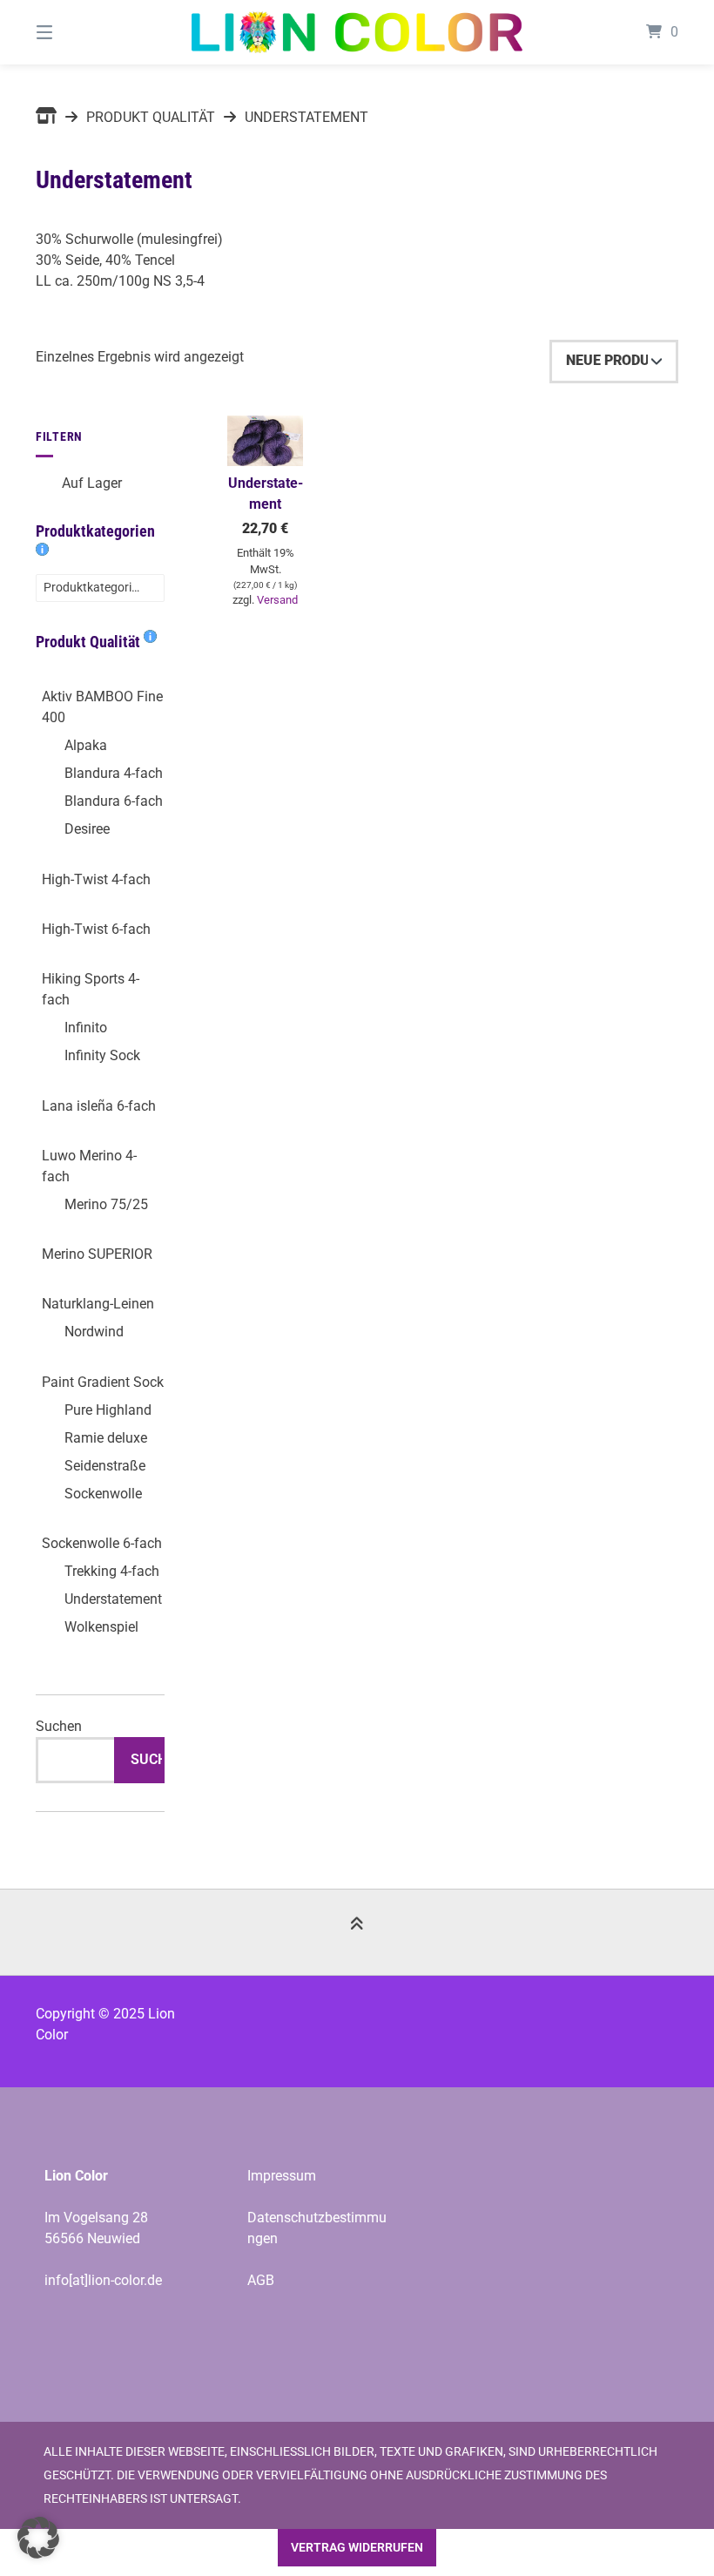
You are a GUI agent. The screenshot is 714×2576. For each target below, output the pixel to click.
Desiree (87, 829)
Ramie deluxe (106, 1438)
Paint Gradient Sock (103, 1382)
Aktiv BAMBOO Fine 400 (102, 707)
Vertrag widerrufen (357, 2548)
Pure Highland (108, 1410)
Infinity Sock (102, 1055)
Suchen (59, 1726)
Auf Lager (92, 483)
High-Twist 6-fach (96, 929)
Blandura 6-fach (114, 801)
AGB (261, 2280)
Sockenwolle (103, 1494)
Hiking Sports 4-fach (91, 989)
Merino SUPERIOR (97, 1254)
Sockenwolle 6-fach (102, 1543)
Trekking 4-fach (112, 1571)
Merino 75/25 (106, 1204)
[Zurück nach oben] (357, 1933)
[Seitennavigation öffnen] (75, 32)
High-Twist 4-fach (96, 879)
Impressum (282, 2176)
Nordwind (94, 1332)
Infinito (86, 1028)
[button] (38, 2538)
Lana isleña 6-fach (99, 1106)
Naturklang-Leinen (98, 1304)
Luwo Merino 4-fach (89, 1166)
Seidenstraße (105, 1466)
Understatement (113, 1599)
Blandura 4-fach (114, 773)
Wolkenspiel (101, 1627)
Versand (277, 600)
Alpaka (86, 745)
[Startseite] (357, 32)
